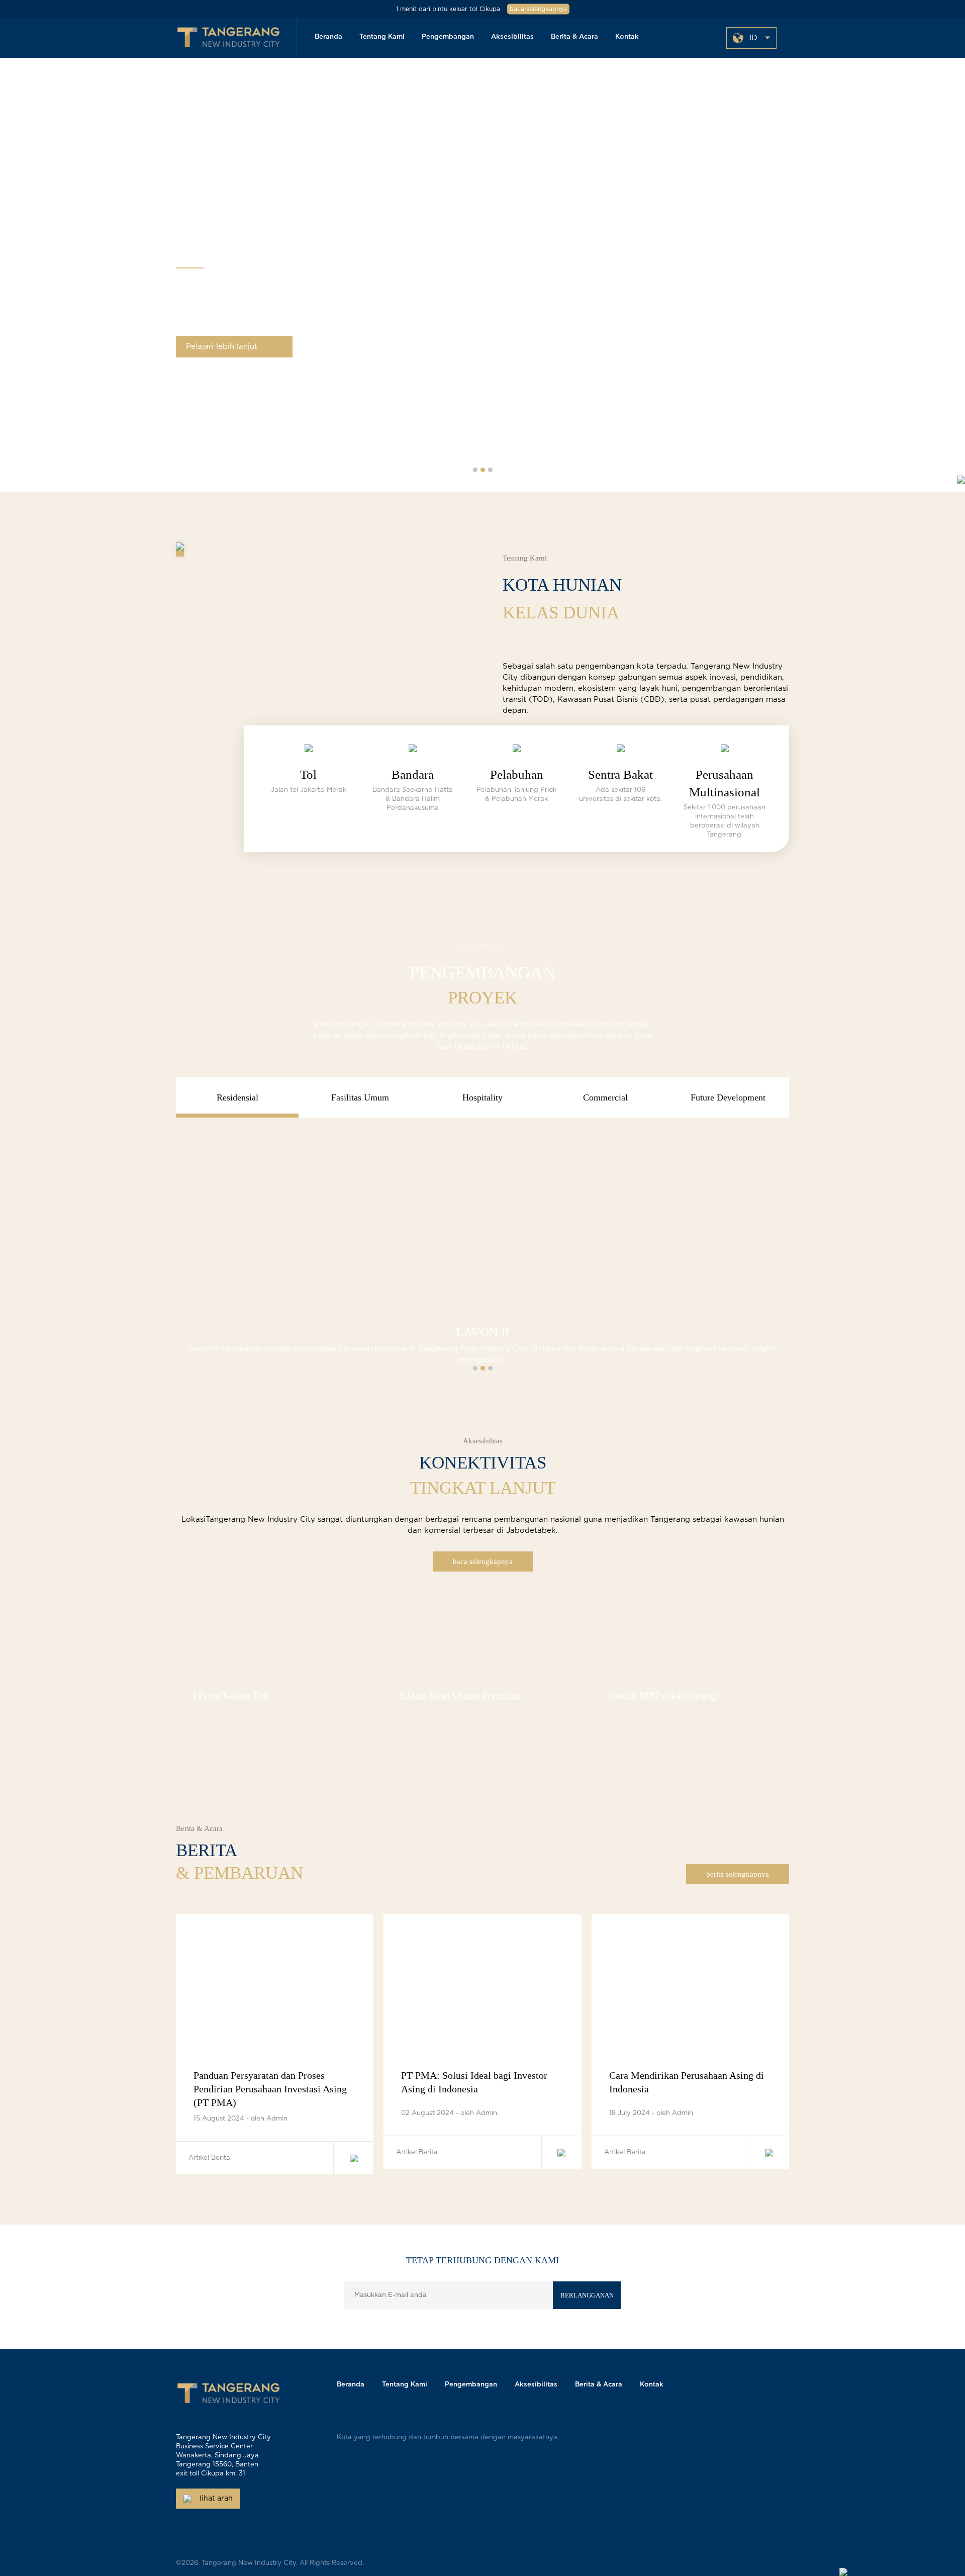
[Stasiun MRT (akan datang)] (690, 1611)
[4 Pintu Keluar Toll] (275, 1611)
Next (943, 279)
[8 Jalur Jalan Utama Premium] (482, 1611)
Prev (22, 279)
